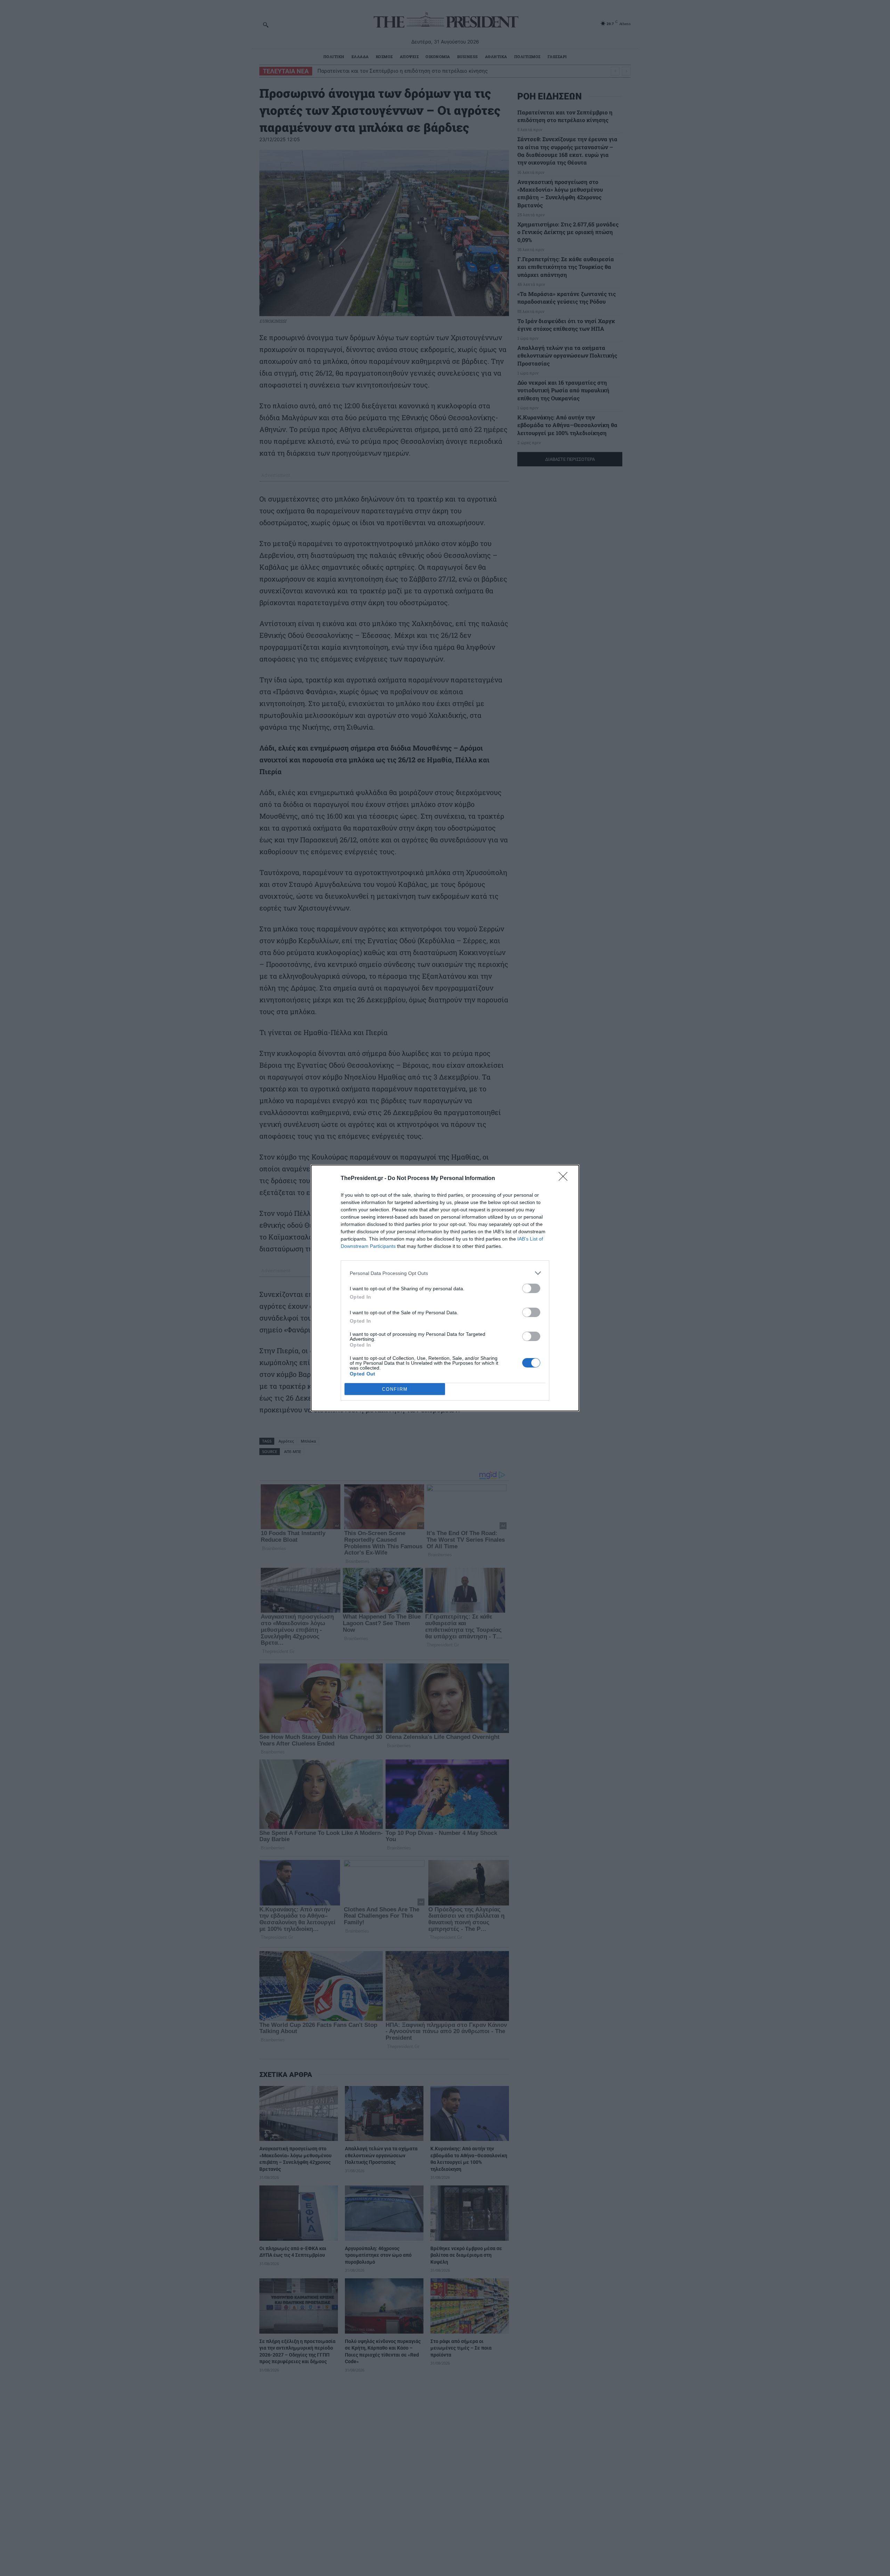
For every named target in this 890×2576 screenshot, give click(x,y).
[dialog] (445, 1288)
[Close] (565, 1179)
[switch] (531, 1288)
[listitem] (445, 1273)
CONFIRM (395, 1389)
